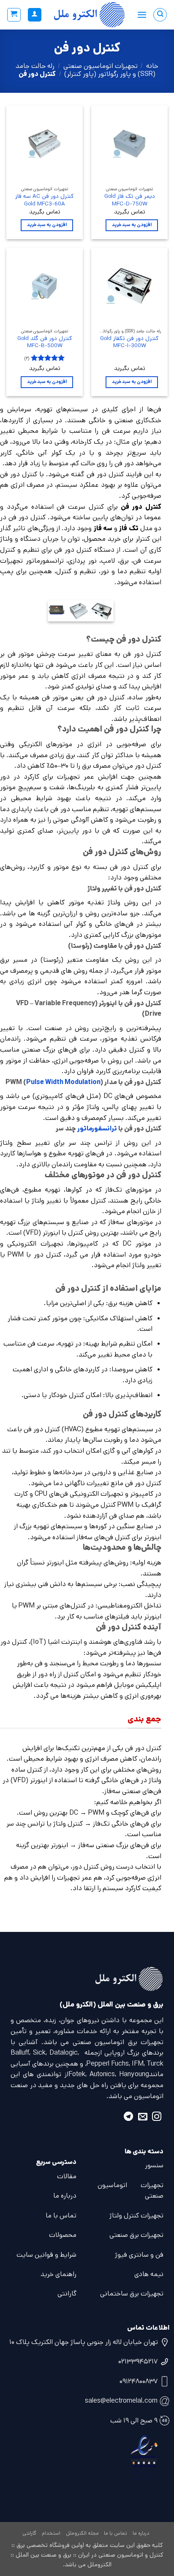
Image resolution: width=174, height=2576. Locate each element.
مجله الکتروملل (82, 2533)
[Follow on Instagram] (157, 2118)
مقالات (67, 2176)
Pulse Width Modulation (63, 1082)
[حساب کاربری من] (35, 15)
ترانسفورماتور (97, 1129)
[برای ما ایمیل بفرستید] (143, 2118)
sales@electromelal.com (121, 2401)
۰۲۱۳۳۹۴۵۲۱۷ (138, 2362)
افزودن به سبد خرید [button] (132, 225)
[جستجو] (160, 15)
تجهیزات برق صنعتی (136, 2235)
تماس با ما (61, 2216)
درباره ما (65, 2196)
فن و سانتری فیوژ (139, 2255)
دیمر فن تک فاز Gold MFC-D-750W (130, 200)
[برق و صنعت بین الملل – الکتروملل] (89, 15)
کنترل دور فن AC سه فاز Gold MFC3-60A (45, 200)
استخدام (51, 2533)
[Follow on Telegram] (128, 2118)
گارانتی (67, 2294)
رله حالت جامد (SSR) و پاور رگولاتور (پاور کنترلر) (86, 70)
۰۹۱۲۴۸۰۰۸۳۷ (139, 2381)
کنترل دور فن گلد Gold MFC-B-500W (45, 342)
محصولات (63, 2235)
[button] (142, 15)
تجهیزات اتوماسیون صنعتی (101, 66)
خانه (152, 66)
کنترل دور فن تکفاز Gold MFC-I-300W (129, 342)
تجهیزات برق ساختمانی (132, 2294)
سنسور (154, 2165)
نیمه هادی (149, 2274)
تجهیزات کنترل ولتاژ (136, 2216)
